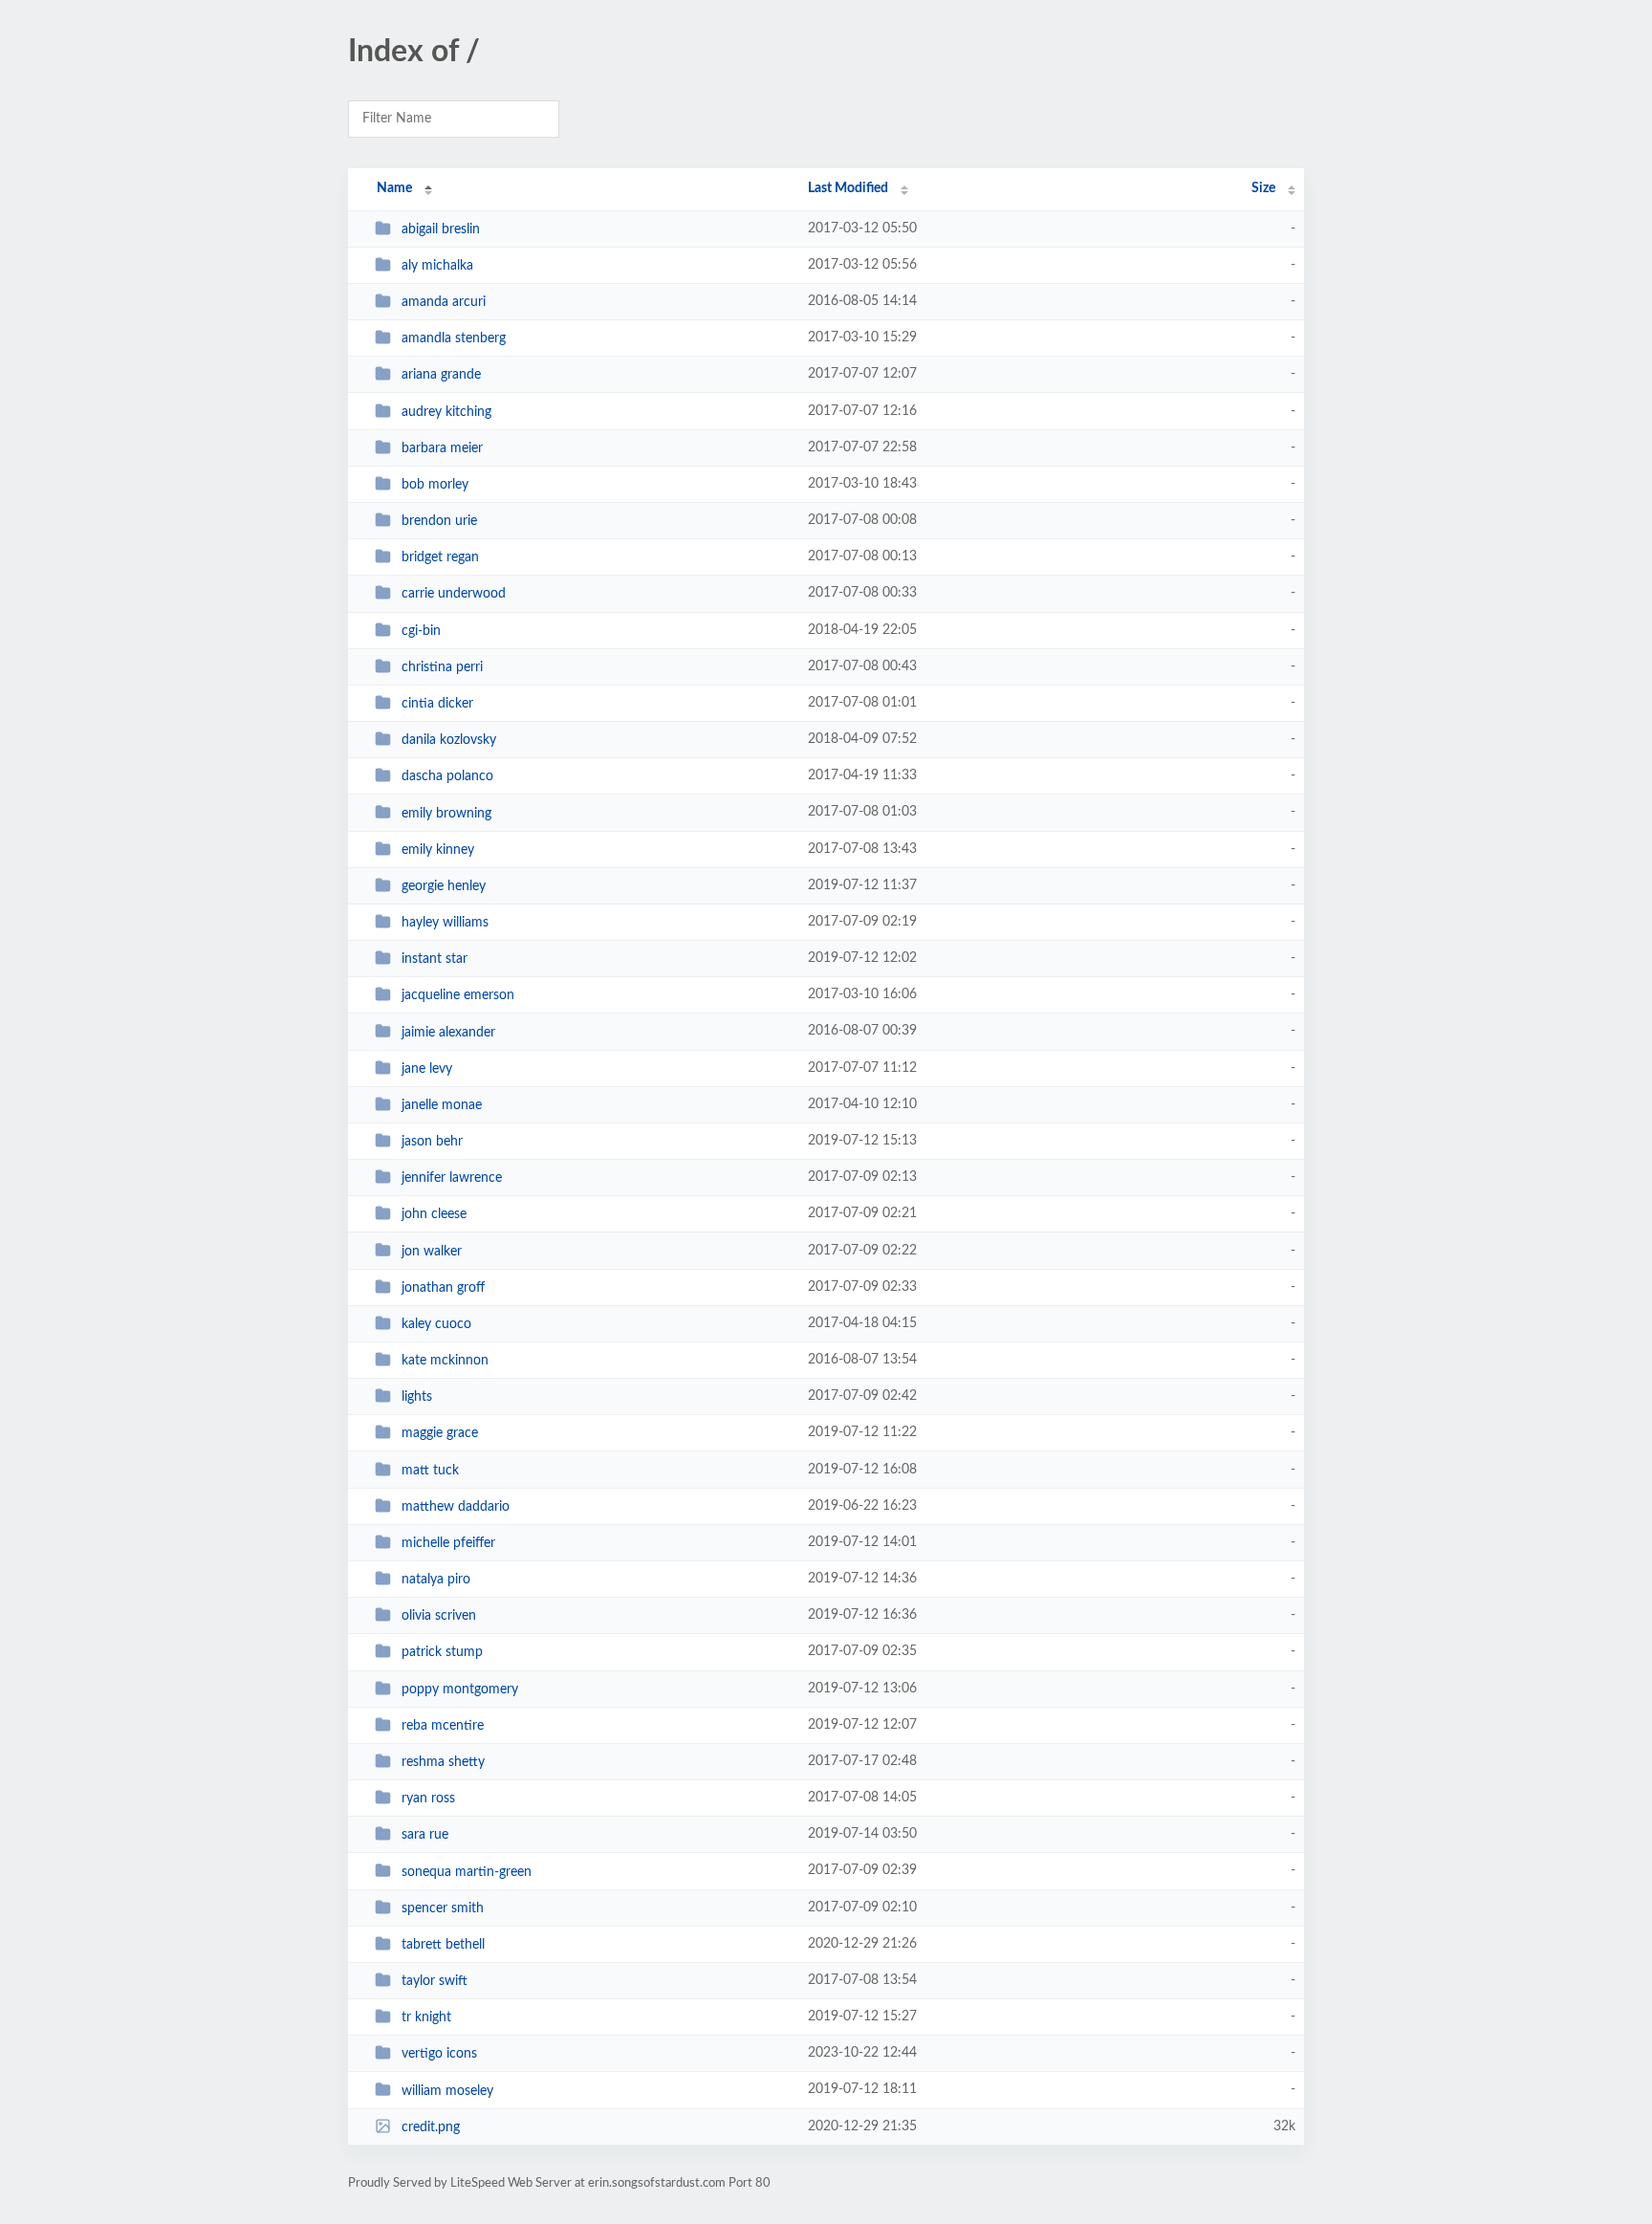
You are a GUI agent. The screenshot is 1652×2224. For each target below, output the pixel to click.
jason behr (432, 1142)
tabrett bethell (443, 1945)
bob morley (435, 485)
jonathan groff (443, 1288)
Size (1263, 188)
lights (417, 1397)
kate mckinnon (445, 1361)
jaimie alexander (448, 1032)
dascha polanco (447, 776)
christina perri (442, 667)
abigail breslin (441, 229)
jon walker (432, 1251)
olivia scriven (439, 1616)
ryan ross (428, 1799)
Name (394, 188)
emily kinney (438, 850)
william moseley (447, 2090)
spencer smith (443, 1908)
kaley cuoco (436, 1324)
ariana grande (441, 375)
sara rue (425, 1835)
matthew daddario (456, 1507)
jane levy (427, 1069)
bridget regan (440, 557)
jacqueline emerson (458, 995)
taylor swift (435, 1981)
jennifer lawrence (452, 1178)
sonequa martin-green (467, 1871)
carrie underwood (454, 594)
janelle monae (442, 1105)
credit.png (431, 2127)
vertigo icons (439, 2054)
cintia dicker (437, 704)
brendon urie (439, 521)
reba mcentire (443, 1726)
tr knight (426, 2017)
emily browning (446, 813)
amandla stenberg (454, 338)
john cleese (434, 1214)
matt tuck (430, 1471)
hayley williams (445, 923)
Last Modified (848, 188)
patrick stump (442, 1652)
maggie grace (440, 1433)
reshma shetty (443, 1762)
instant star (435, 959)
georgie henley (444, 886)
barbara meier (442, 448)
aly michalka (437, 266)
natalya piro (436, 1580)
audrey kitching (446, 412)
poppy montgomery (460, 1690)
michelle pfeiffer (448, 1543)
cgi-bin (421, 631)
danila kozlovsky (449, 740)
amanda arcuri (444, 302)
